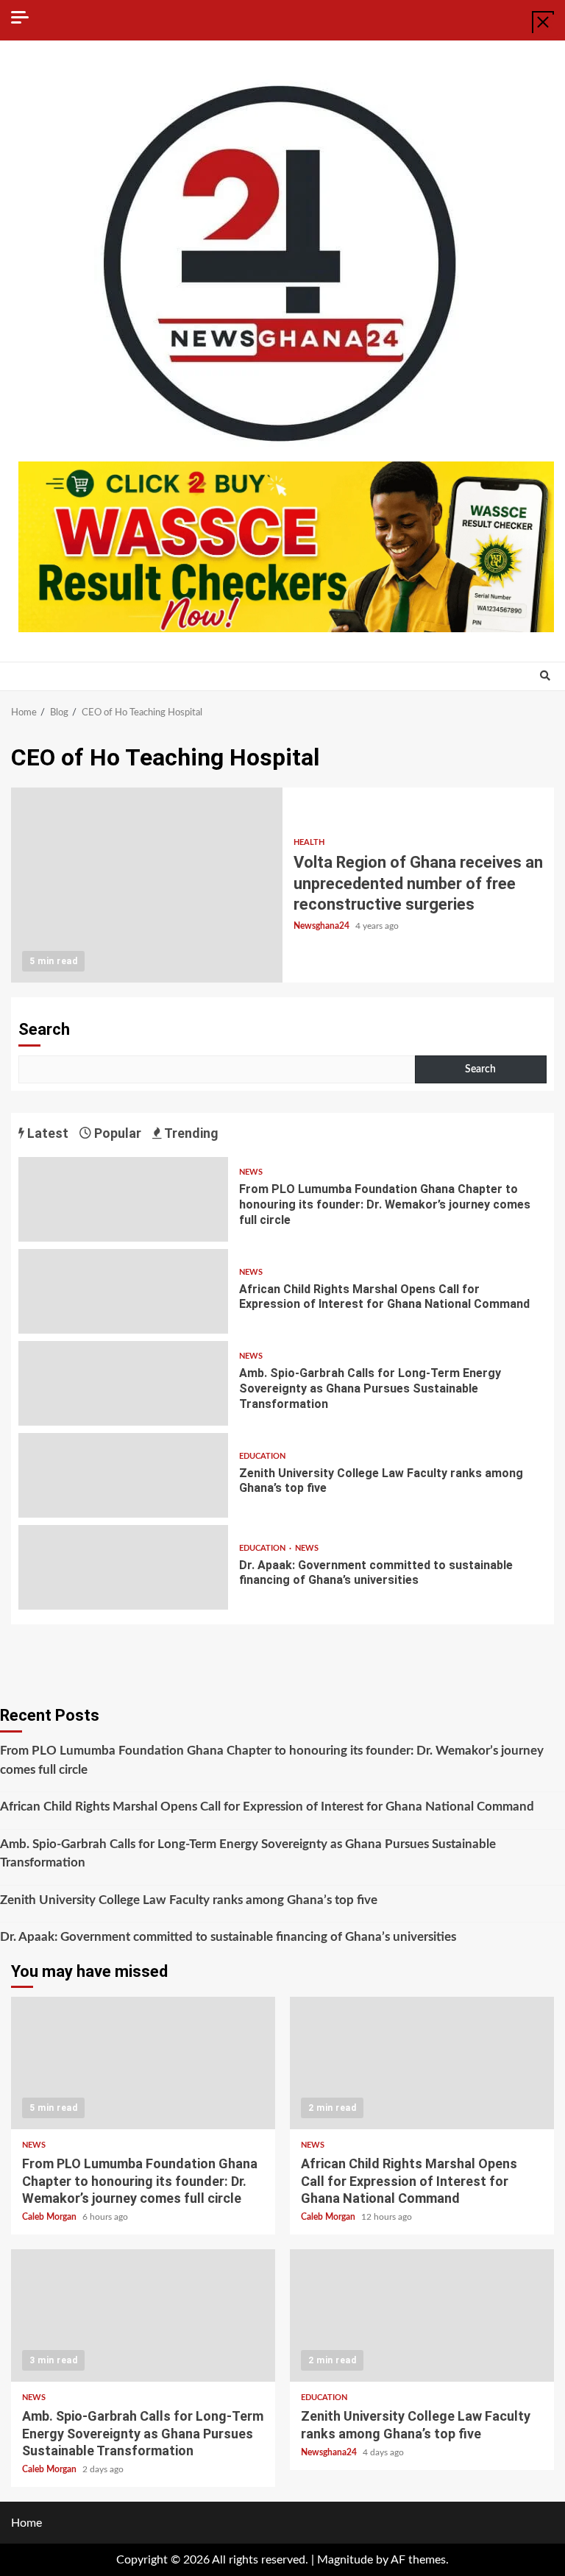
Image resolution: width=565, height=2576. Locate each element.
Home (26, 2523)
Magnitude (345, 2560)
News (251, 1172)
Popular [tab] (116, 1133)
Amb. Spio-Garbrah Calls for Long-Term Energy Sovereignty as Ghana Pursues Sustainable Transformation (123, 1383)
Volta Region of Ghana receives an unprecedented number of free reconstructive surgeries (147, 885)
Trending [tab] (190, 1133)
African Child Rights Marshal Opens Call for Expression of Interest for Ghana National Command (123, 1291)
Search (44, 1029)
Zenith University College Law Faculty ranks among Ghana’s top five (123, 1475)
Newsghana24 (323, 926)
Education (262, 1456)
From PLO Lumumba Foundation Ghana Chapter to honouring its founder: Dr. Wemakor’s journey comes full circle (123, 1199)
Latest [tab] (46, 1133)
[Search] (545, 676)
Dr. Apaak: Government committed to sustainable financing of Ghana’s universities (123, 1567)
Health (309, 842)
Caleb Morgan (50, 2217)
